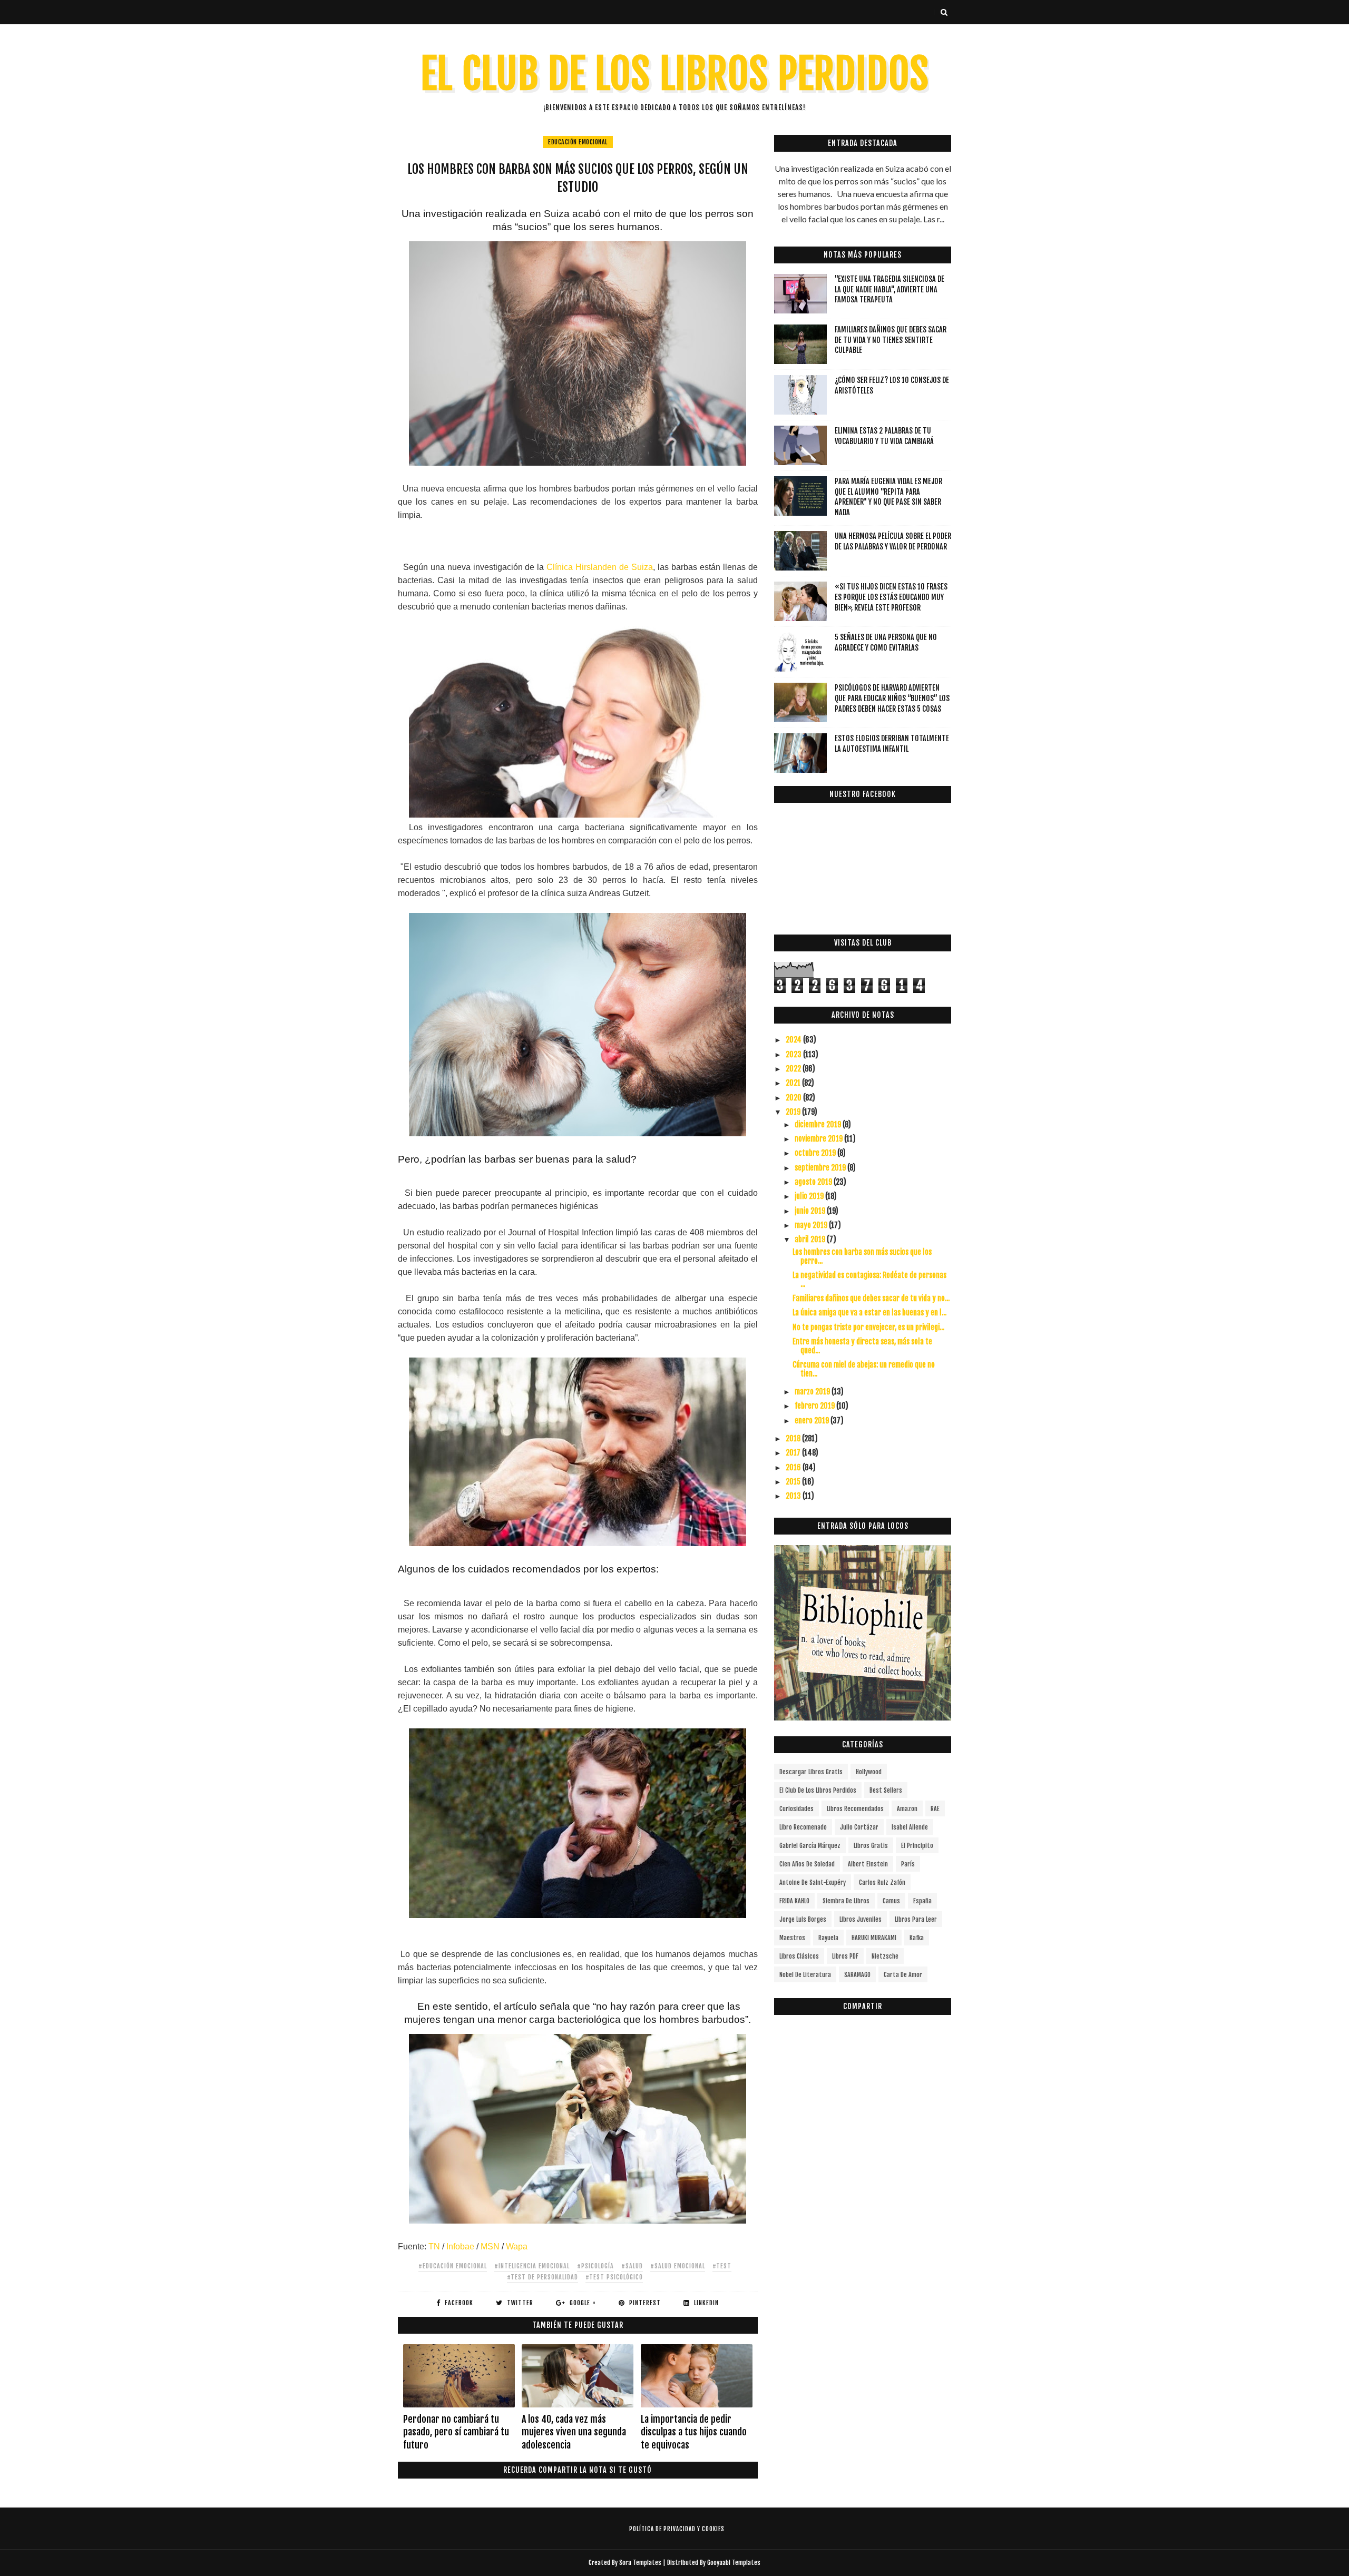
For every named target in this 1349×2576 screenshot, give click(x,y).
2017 (794, 1453)
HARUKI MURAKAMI (874, 1938)
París (908, 1864)
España (922, 1901)
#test (722, 2266)
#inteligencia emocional (532, 2266)
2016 (794, 1467)
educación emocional (578, 142)
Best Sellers (886, 1790)
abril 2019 (811, 1239)
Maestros (792, 1938)
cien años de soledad (807, 1864)
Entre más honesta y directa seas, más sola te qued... (862, 1346)
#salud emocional (678, 2266)
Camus (891, 1901)
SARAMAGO (857, 1975)
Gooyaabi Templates (734, 2563)
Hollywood (869, 1772)
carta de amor (903, 1975)
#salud (632, 2266)
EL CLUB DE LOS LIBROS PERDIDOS (675, 74)
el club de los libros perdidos (818, 1790)
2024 (794, 1040)
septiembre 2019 (821, 1168)
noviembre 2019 (819, 1139)
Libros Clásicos (799, 1956)
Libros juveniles (861, 1919)
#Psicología (595, 2266)
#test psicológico (614, 2277)
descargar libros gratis (811, 1772)
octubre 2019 (816, 1153)
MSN (490, 2246)
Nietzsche (885, 1956)
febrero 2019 (815, 1406)
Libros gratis (871, 1846)
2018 (794, 1438)
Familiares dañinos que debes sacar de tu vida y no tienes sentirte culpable (891, 340)
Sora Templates (640, 2563)
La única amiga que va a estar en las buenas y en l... (869, 1312)
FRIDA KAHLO (794, 1901)
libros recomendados (855, 1809)
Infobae (460, 2246)
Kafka (917, 1938)
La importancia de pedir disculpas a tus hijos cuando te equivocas (694, 2432)
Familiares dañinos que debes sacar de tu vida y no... (871, 1298)
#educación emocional (453, 2266)
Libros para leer (916, 1919)
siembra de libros (846, 1901)
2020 (794, 1098)
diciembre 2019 (819, 1124)
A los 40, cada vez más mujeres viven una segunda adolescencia (574, 2432)
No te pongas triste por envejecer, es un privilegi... (868, 1327)
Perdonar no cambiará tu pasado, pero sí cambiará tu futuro (456, 2432)
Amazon (907, 1809)
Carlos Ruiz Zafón (882, 1882)
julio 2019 (810, 1196)
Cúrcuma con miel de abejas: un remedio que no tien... (864, 1369)
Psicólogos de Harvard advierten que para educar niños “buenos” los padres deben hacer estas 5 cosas (892, 698)
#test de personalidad (542, 2277)
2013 (794, 1496)
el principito (917, 1846)
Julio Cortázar (859, 1827)
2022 (794, 1069)
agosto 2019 (814, 1182)
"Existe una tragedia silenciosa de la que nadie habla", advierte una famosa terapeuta (889, 289)
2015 (794, 1482)
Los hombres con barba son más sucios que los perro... (862, 1256)
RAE (935, 1809)
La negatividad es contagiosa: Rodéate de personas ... (869, 1280)
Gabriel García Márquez (810, 1846)
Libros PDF (845, 1956)
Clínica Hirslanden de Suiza (600, 567)
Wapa (517, 2246)
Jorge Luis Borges (803, 1919)
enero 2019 (813, 1420)
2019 (794, 1112)
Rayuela (828, 1938)
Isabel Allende (910, 1827)
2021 (794, 1083)
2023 (794, 1054)
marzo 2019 (813, 1392)
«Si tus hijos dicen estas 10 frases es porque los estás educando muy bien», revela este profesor (891, 597)
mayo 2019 (812, 1225)
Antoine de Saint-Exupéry (813, 1882)
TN (434, 2246)
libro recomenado (803, 1827)
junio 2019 (811, 1211)
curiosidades (796, 1809)
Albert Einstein (868, 1864)
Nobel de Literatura (805, 1975)
